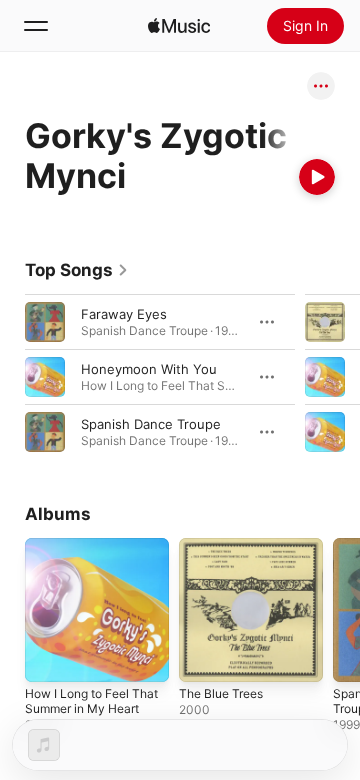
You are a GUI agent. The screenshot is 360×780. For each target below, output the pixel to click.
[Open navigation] (36, 26)
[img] (179, 26)
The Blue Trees (221, 693)
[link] (77, 270)
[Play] (317, 177)
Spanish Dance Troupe (151, 424)
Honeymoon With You (149, 369)
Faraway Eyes (124, 314)
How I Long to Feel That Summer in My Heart (91, 701)
